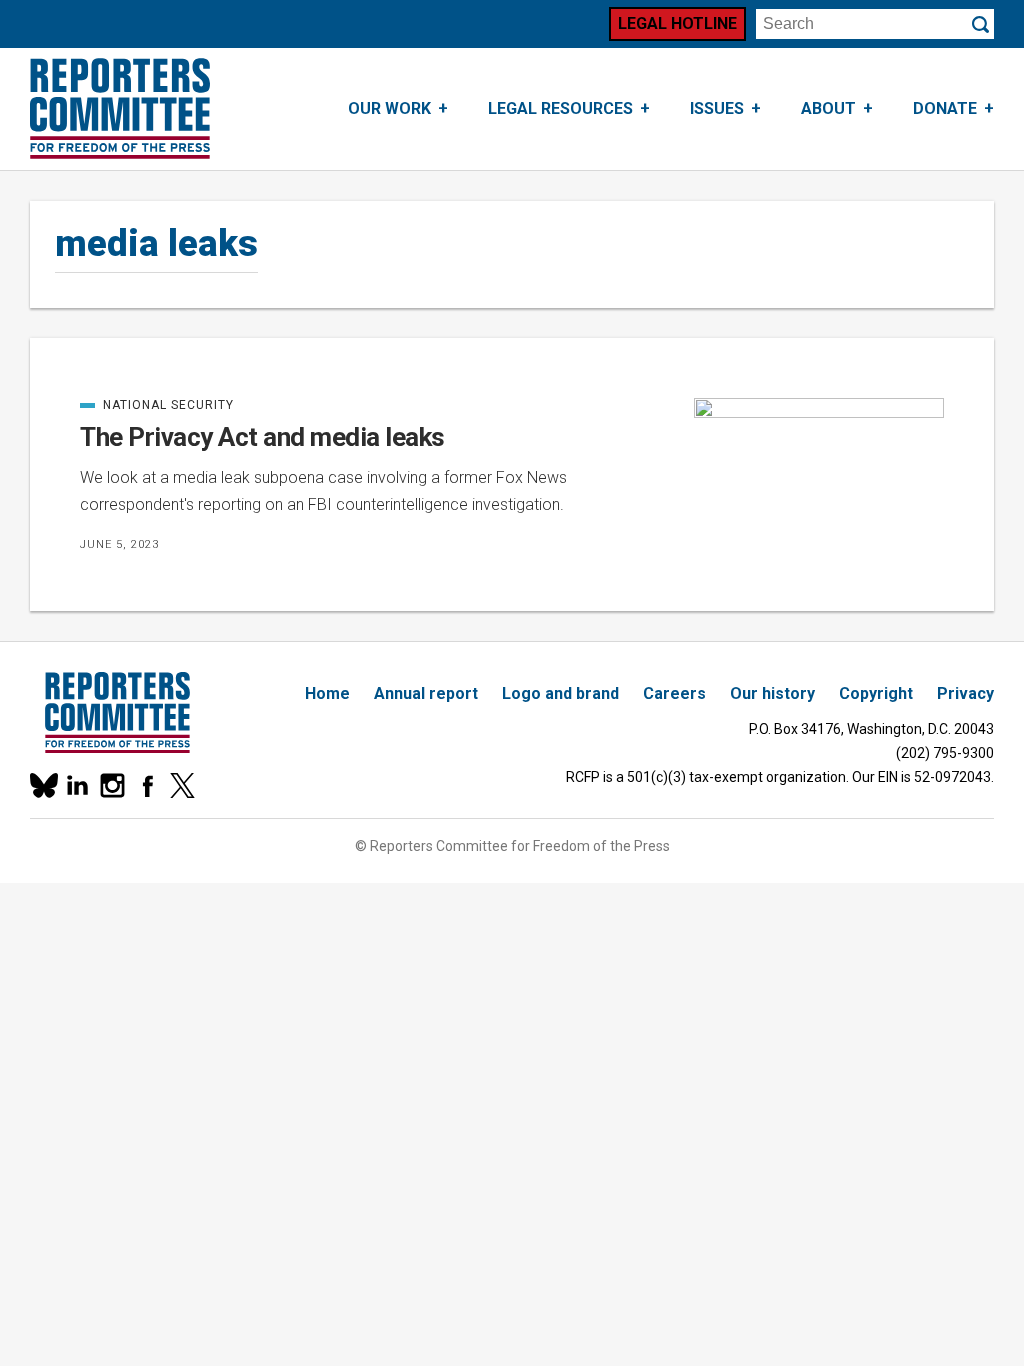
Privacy (965, 693)
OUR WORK (389, 108)
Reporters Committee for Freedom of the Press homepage (120, 109)
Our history (772, 693)
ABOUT (828, 108)
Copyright (876, 693)
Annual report (426, 693)
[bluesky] (42, 785)
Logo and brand (560, 693)
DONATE (945, 108)
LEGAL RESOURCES (560, 108)
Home (327, 693)
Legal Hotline (677, 23)
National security (157, 405)
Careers (674, 693)
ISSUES (717, 108)
